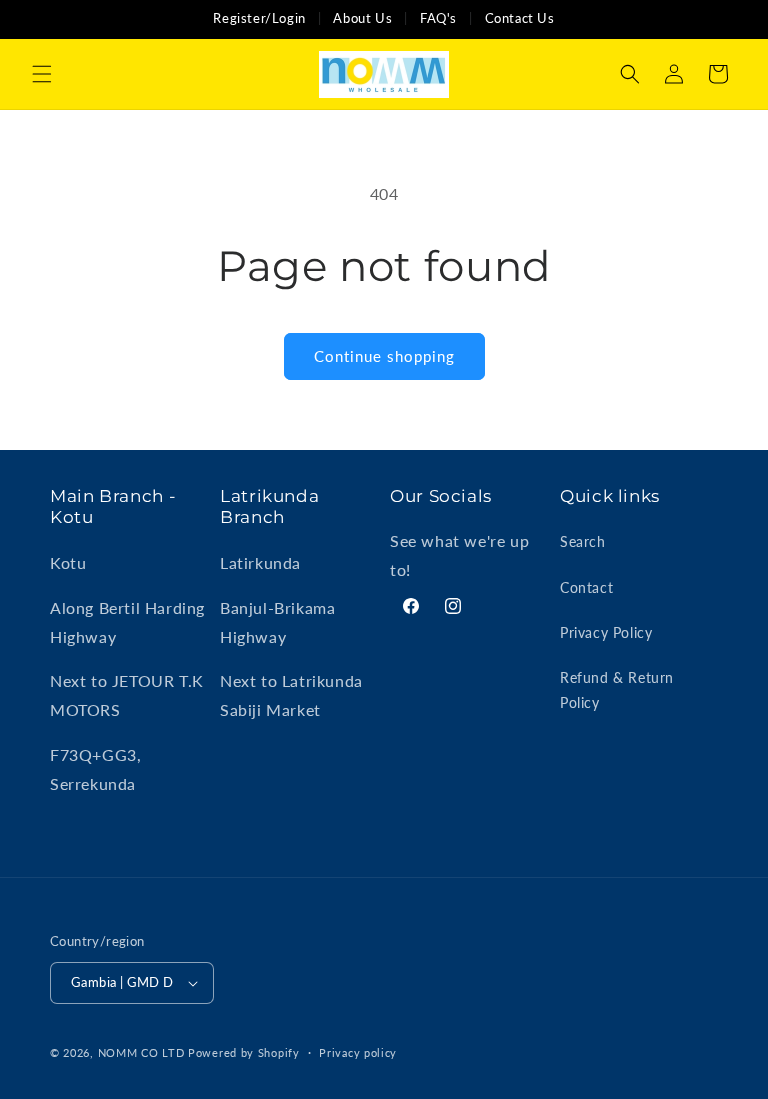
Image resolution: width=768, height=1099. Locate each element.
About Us (362, 18)
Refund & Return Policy (617, 690)
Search (583, 541)
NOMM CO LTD (141, 1052)
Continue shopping (384, 356)
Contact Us (520, 18)
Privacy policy (358, 1052)
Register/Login (259, 18)
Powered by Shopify (244, 1052)
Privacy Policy (606, 632)
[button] (42, 74)
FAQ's (438, 18)
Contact (586, 587)
